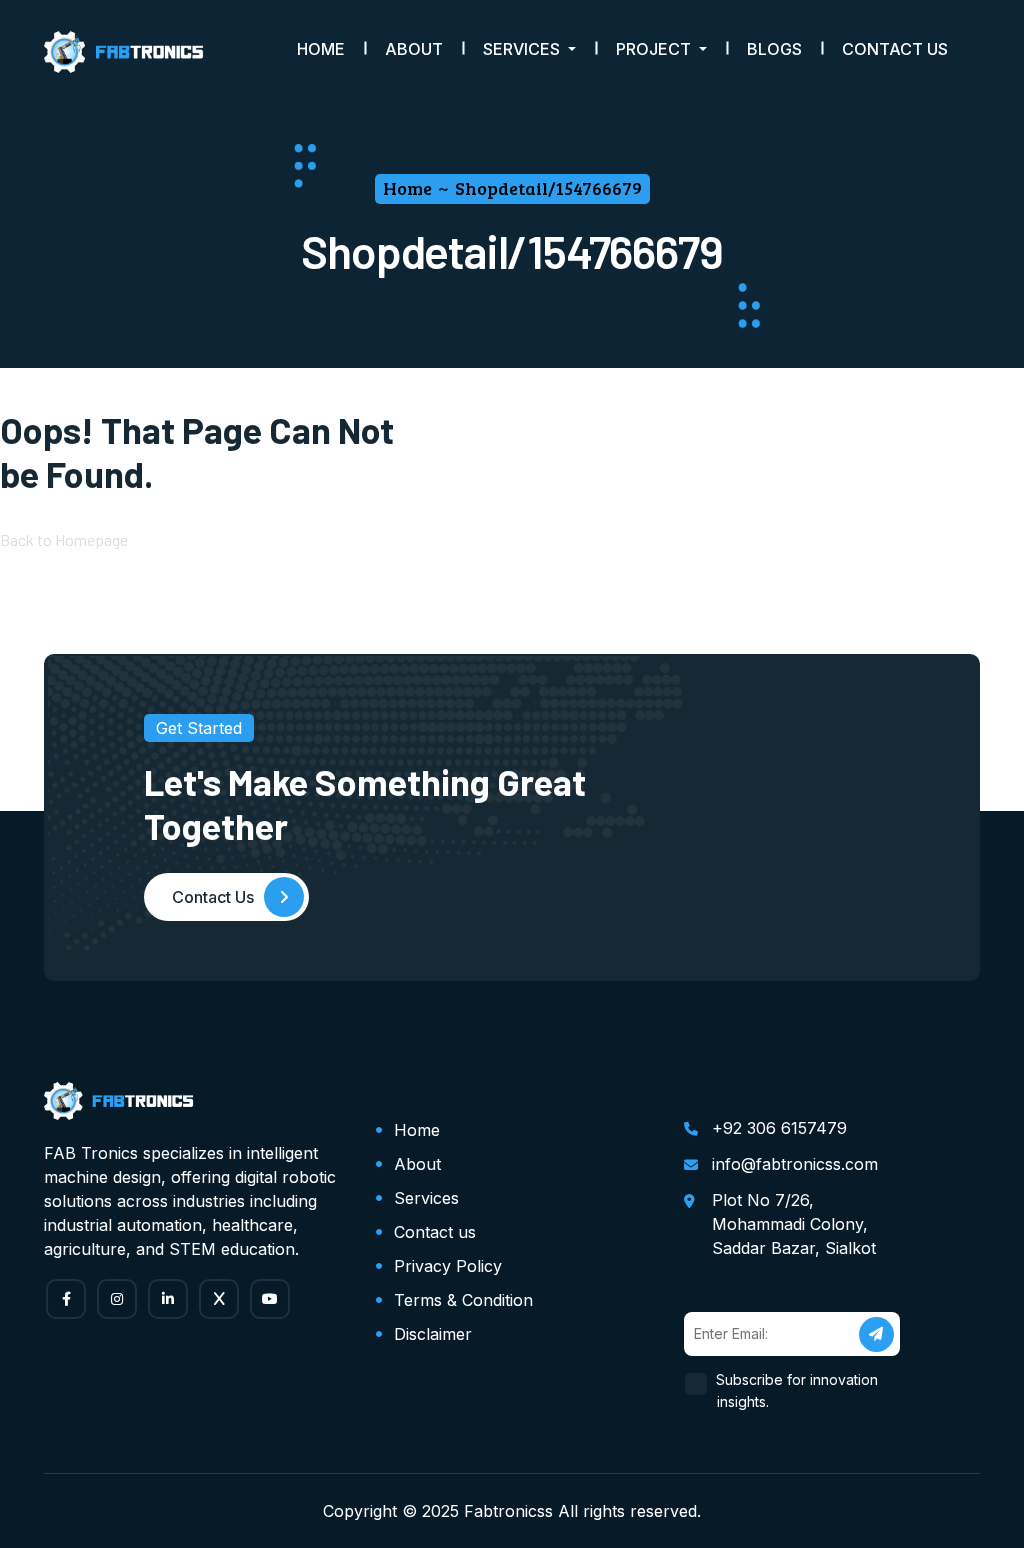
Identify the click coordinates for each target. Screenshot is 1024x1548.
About (414, 49)
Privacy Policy (448, 1266)
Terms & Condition (463, 1300)
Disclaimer (433, 1334)
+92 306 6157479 (779, 1128)
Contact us (435, 1232)
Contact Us (895, 49)
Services (426, 1198)
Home (321, 49)
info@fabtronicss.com (795, 1164)
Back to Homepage (64, 539)
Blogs (774, 49)
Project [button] (655, 49)
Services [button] (523, 49)
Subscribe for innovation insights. (797, 1390)
